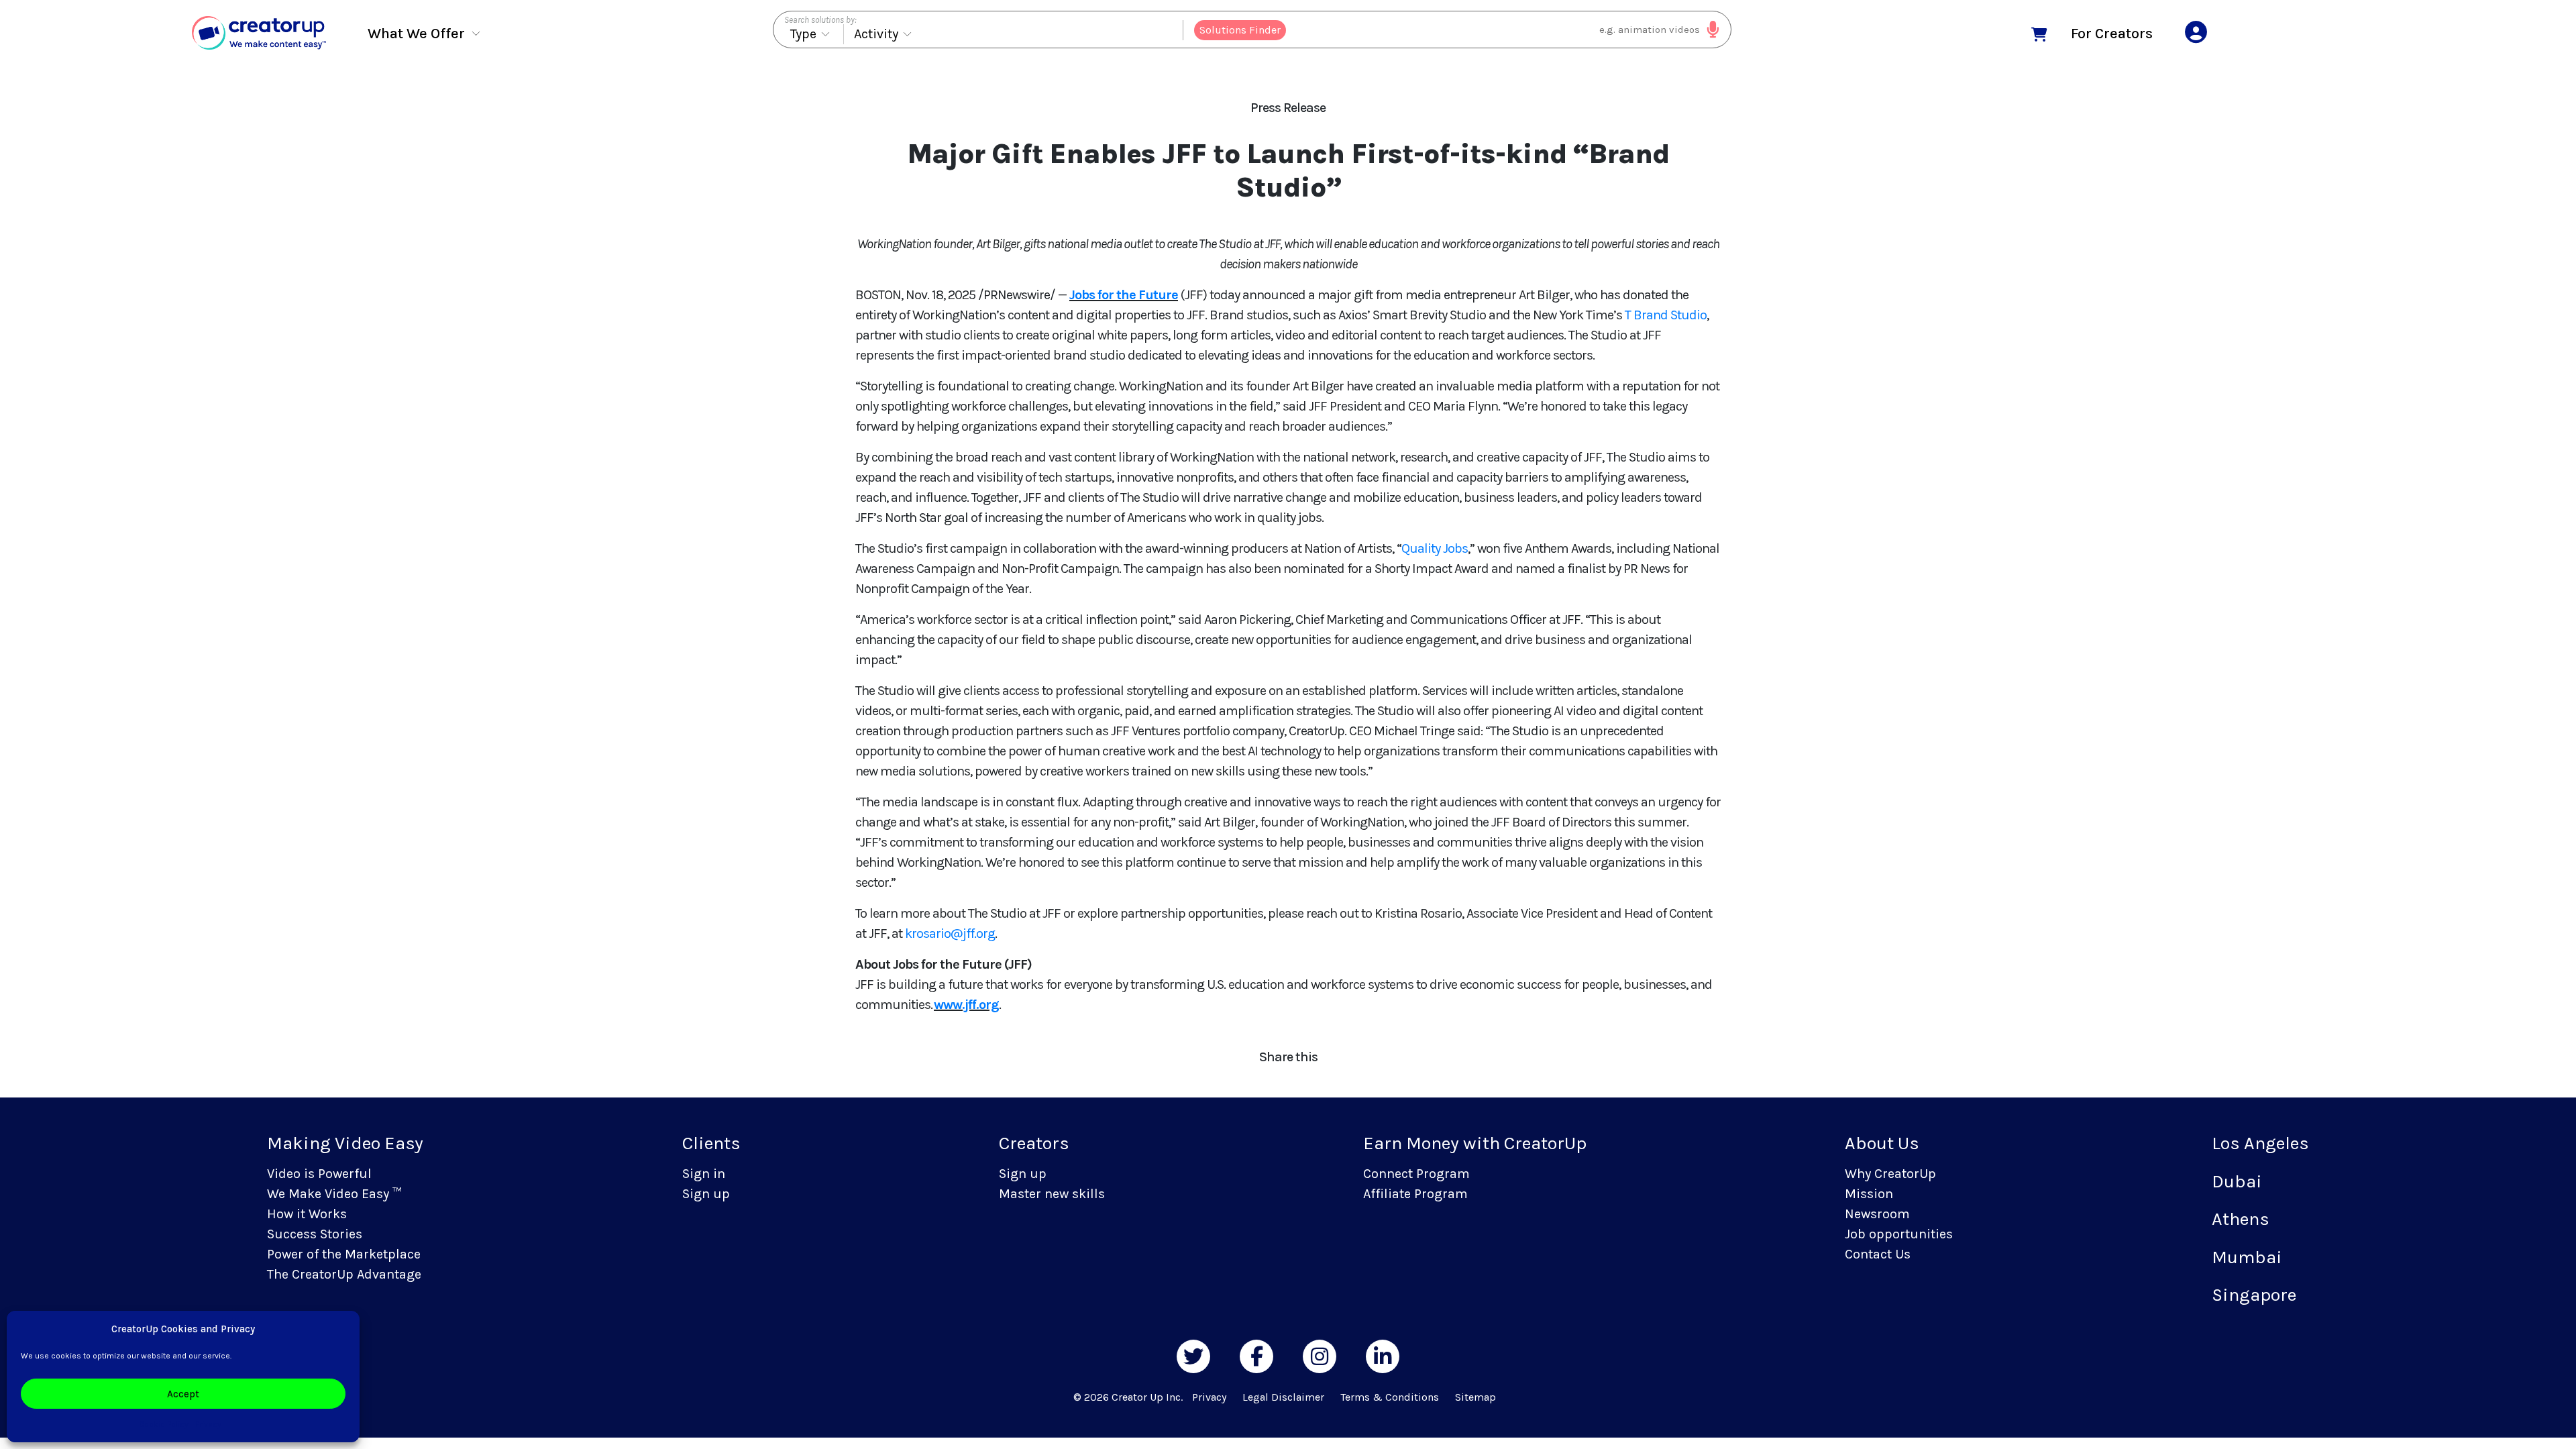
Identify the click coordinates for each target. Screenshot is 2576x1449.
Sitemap (1475, 1397)
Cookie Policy (164, 1424)
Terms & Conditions (1390, 1397)
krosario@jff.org (950, 933)
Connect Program (1416, 1174)
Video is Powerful (319, 1174)
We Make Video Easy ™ (334, 1194)
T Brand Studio (1666, 315)
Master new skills (1052, 1194)
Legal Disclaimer (1283, 1397)
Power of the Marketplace (344, 1254)
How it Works (307, 1214)
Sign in (704, 1174)
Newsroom (1877, 1214)
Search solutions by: (820, 20)
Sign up (706, 1194)
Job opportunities (1899, 1234)
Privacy (208, 1424)
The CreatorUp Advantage (344, 1274)
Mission (1869, 1194)
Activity (876, 34)
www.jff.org (966, 1005)
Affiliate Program (1415, 1194)
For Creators (2112, 33)
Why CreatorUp (1890, 1174)
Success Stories (315, 1234)
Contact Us (1878, 1254)
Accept (183, 1394)
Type (803, 34)
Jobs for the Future (1124, 295)
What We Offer (416, 33)
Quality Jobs (1435, 548)
